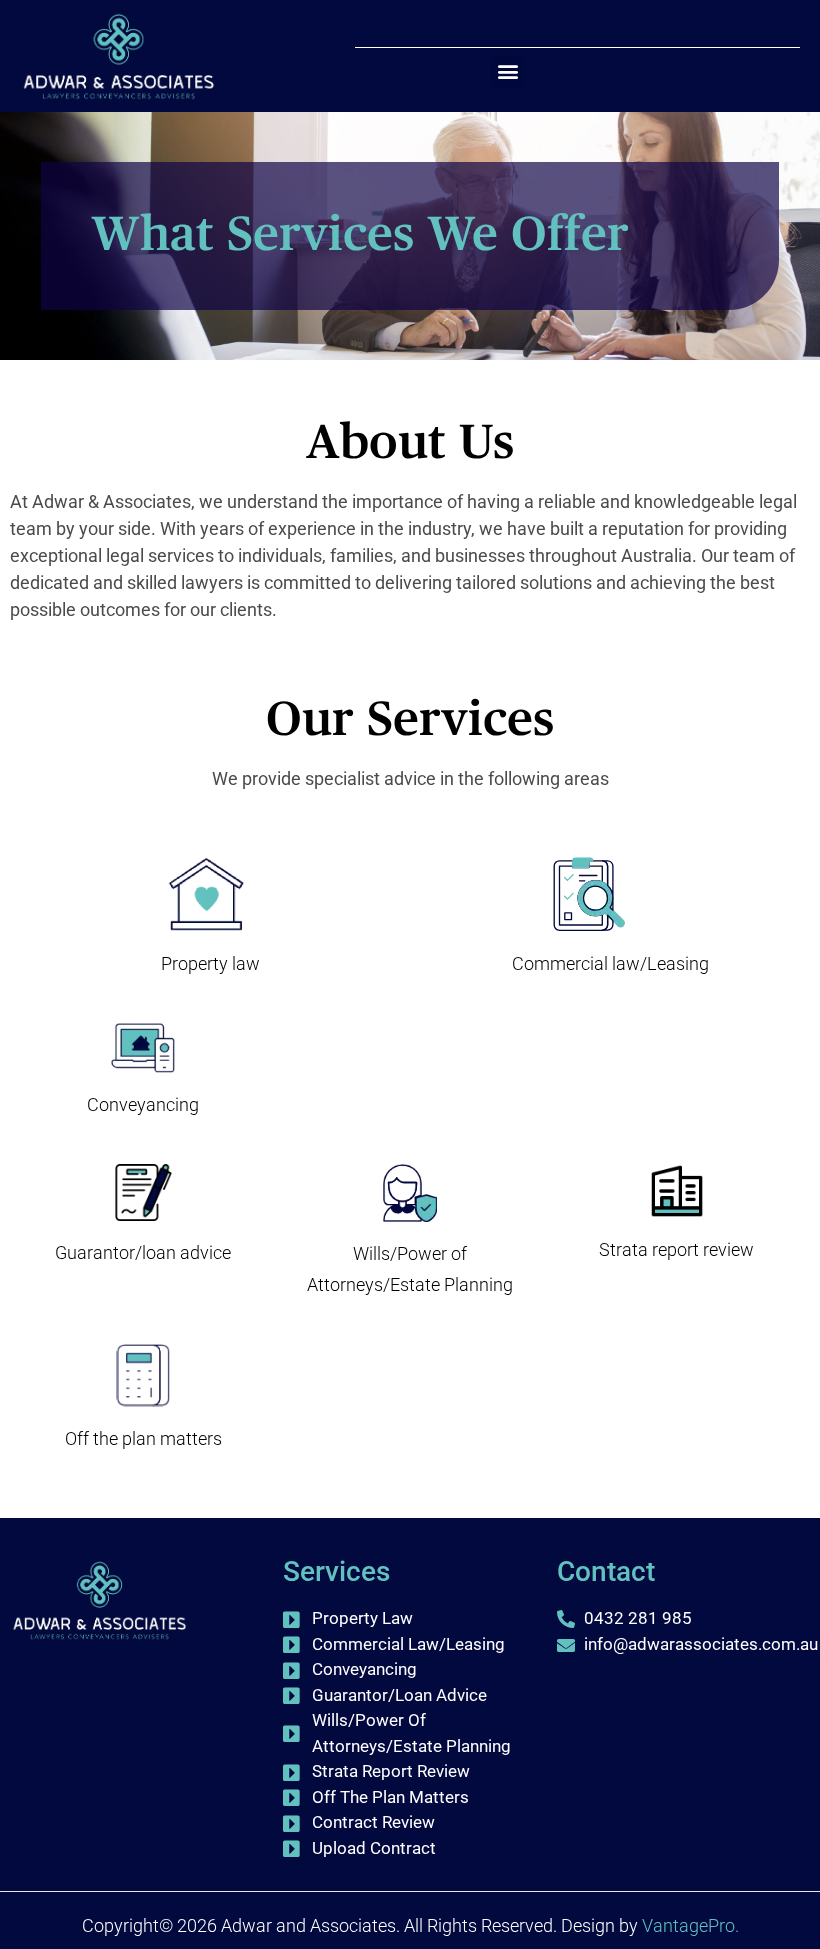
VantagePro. (690, 1925)
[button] (507, 71)
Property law (210, 963)
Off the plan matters (143, 1438)
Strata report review (676, 1249)
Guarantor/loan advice (143, 1252)
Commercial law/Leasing (610, 963)
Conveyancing (143, 1104)
